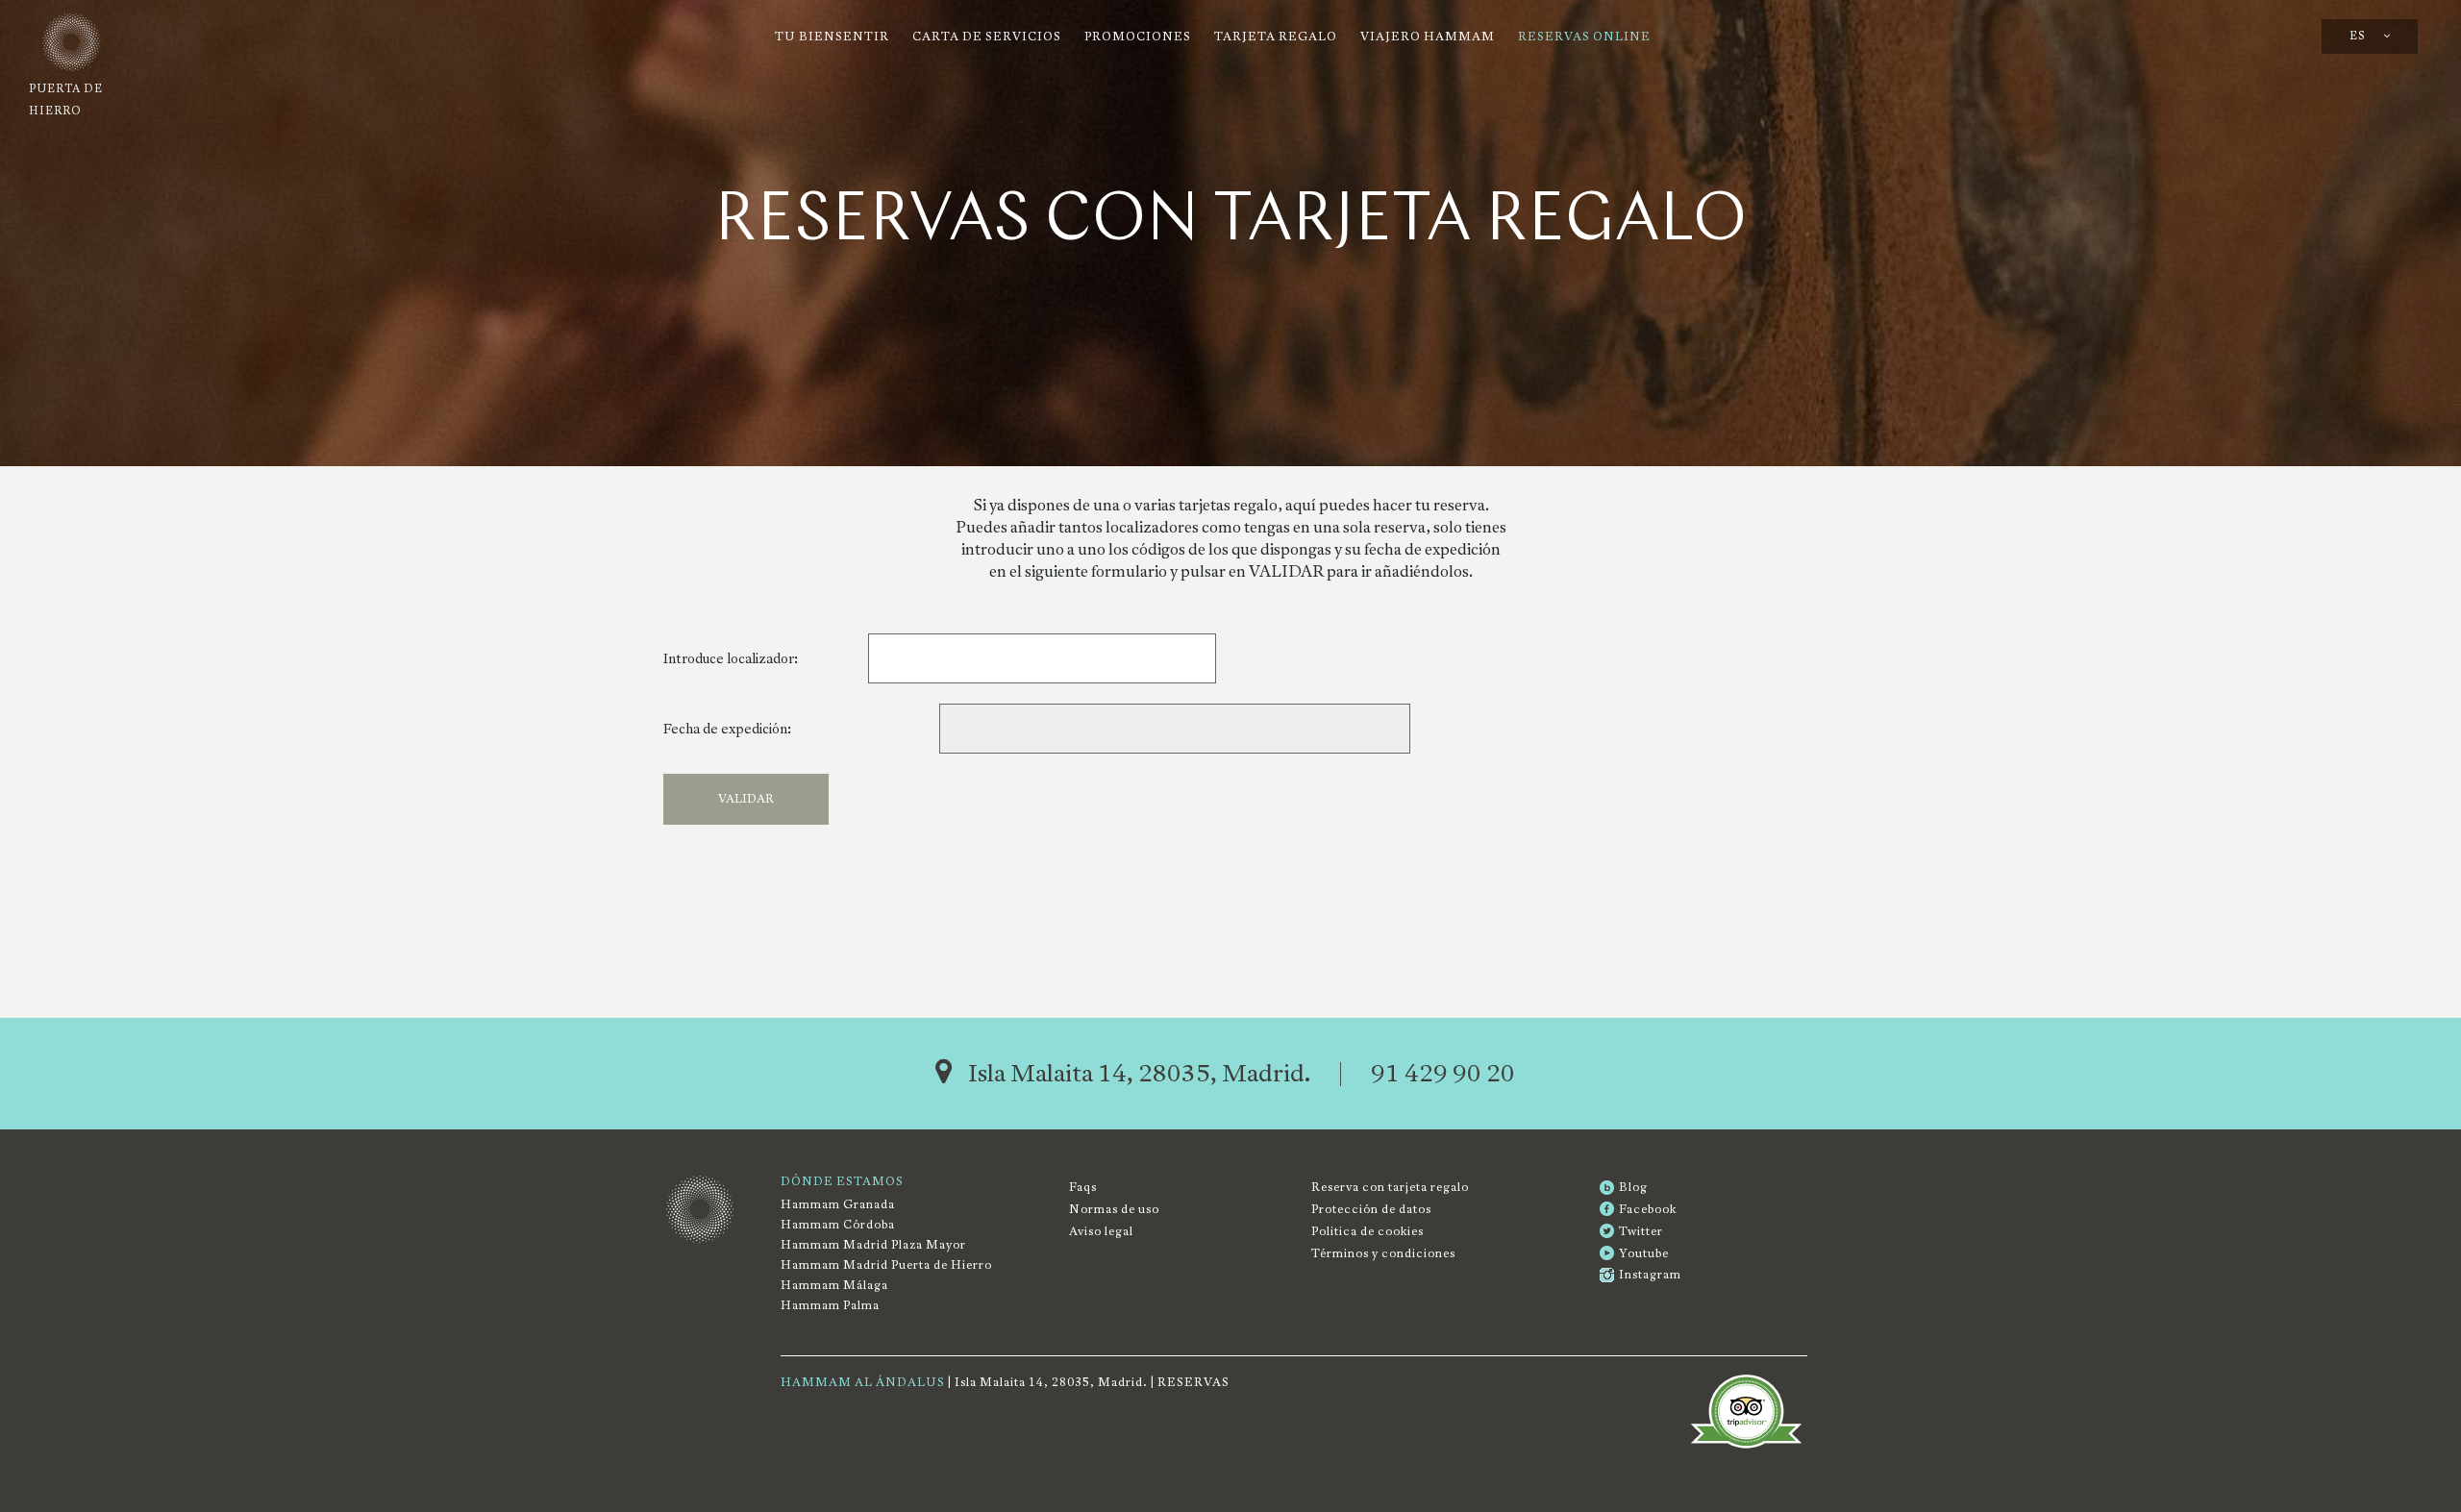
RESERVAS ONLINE (1584, 37)
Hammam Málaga (834, 1285)
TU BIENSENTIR (832, 37)
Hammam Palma (830, 1305)
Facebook (1648, 1209)
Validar (746, 799)
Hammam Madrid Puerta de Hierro (886, 1265)
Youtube (1644, 1253)
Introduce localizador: (731, 658)
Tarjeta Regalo (1276, 37)
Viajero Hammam (1428, 37)
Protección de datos (1371, 1209)
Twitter (1641, 1231)
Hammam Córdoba (838, 1225)
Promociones (1138, 37)
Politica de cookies (1367, 1231)
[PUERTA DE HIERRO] (66, 43)
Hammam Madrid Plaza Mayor (873, 1245)
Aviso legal (1101, 1231)
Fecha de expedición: (727, 729)
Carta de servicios (987, 37)
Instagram (1650, 1275)
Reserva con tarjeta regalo (1390, 1187)
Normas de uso (1114, 1209)
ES (2359, 36)
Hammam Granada (838, 1204)
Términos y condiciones (1383, 1253)
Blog (1633, 1187)
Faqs (1083, 1187)
